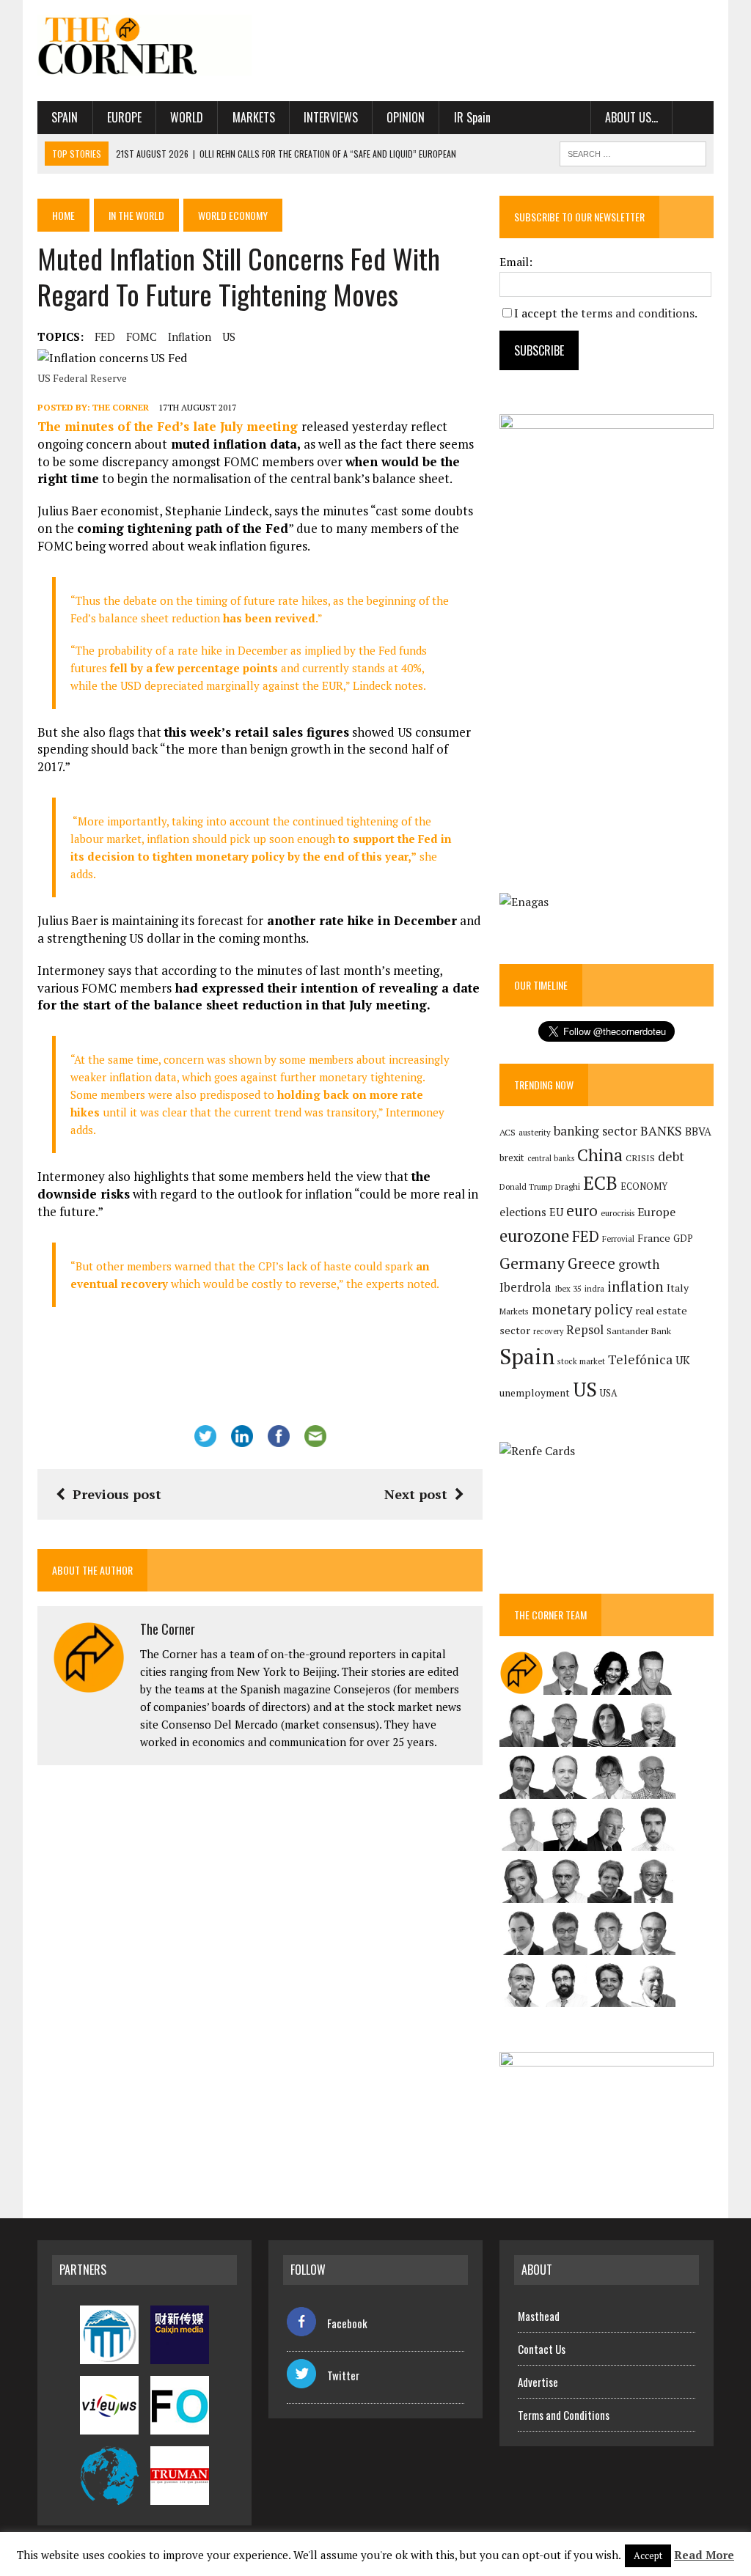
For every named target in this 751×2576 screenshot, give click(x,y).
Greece (591, 1263)
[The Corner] (144, 45)
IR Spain (472, 117)
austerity (535, 1132)
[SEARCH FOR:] (633, 152)
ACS (508, 1132)
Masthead (539, 2316)
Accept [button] (648, 2555)
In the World (136, 215)
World (187, 117)
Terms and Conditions (564, 2415)
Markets (254, 117)
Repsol (585, 1330)
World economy (233, 215)
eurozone (534, 1236)
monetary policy (582, 1309)
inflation (190, 336)
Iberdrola (525, 1287)
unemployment (535, 1393)
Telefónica (640, 1359)
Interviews (331, 117)
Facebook (347, 2323)
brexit (512, 1158)
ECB (600, 1183)
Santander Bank (639, 1331)
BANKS (661, 1131)
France (654, 1238)
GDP (683, 1239)
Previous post (117, 1494)
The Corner (121, 407)
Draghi (568, 1186)
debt (671, 1156)
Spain (65, 117)
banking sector (596, 1131)
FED (105, 336)
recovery (548, 1331)
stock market (581, 1361)
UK (683, 1360)
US (229, 336)
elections (523, 1212)
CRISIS (640, 1158)
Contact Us (542, 2349)
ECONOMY (644, 1186)
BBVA (698, 1131)
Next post (416, 1494)
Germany (532, 1263)
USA (609, 1393)
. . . (693, 117)
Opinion (406, 117)
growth (639, 1264)
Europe (124, 117)
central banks (551, 1158)
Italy (678, 1288)
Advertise (538, 2382)
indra (594, 1289)
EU (556, 1212)
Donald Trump (526, 1186)
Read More (704, 2555)
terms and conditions (638, 313)
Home (63, 215)
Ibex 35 (568, 1289)
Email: (516, 262)
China (600, 1155)
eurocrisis (618, 1213)
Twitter (343, 2375)
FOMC (142, 336)
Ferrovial (618, 1239)
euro (582, 1211)
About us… (631, 117)
